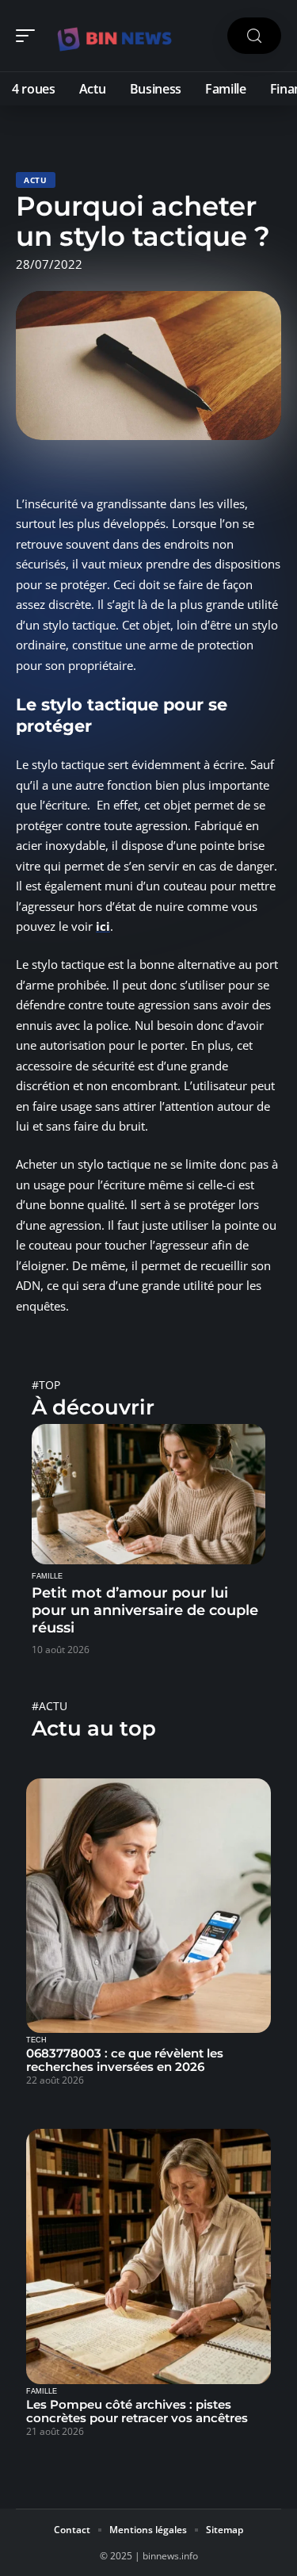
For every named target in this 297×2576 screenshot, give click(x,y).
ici (103, 926)
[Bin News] (114, 36)
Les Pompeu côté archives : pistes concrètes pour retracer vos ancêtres (137, 2411)
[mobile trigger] (29, 36)
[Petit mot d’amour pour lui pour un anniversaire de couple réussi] (148, 1494)
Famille (47, 1576)
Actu (36, 180)
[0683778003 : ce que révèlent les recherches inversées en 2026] (148, 1906)
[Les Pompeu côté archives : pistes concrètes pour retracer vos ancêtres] (148, 2256)
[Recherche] (254, 36)
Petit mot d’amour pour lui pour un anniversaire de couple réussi (145, 1610)
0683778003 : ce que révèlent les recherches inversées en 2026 (125, 2060)
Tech (36, 2040)
